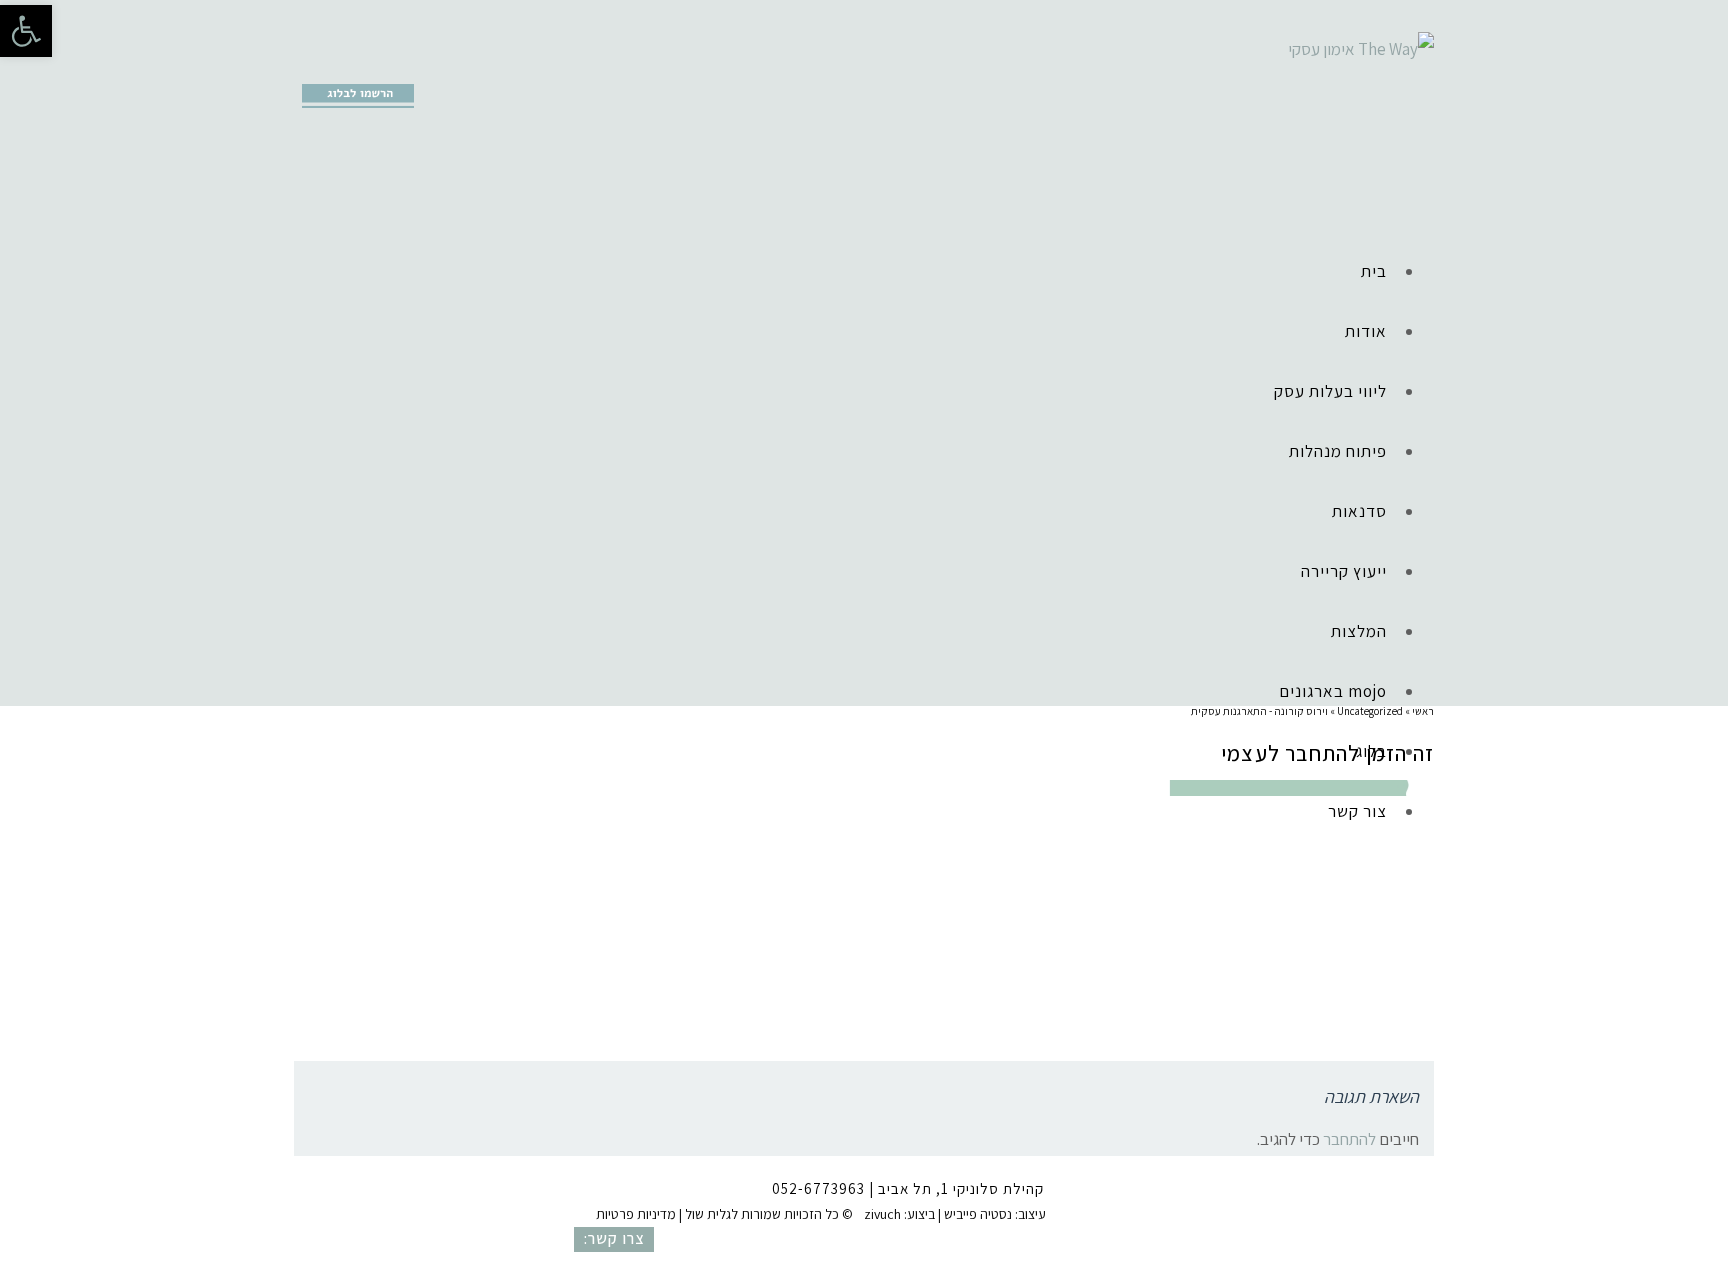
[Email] (401, 66)
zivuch (882, 1214)
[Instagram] (339, 66)
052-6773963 (818, 1188)
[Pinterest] (370, 66)
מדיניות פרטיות (636, 1214)
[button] (26, 31)
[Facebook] (308, 66)
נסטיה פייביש (978, 1214)
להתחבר (1349, 1139)
